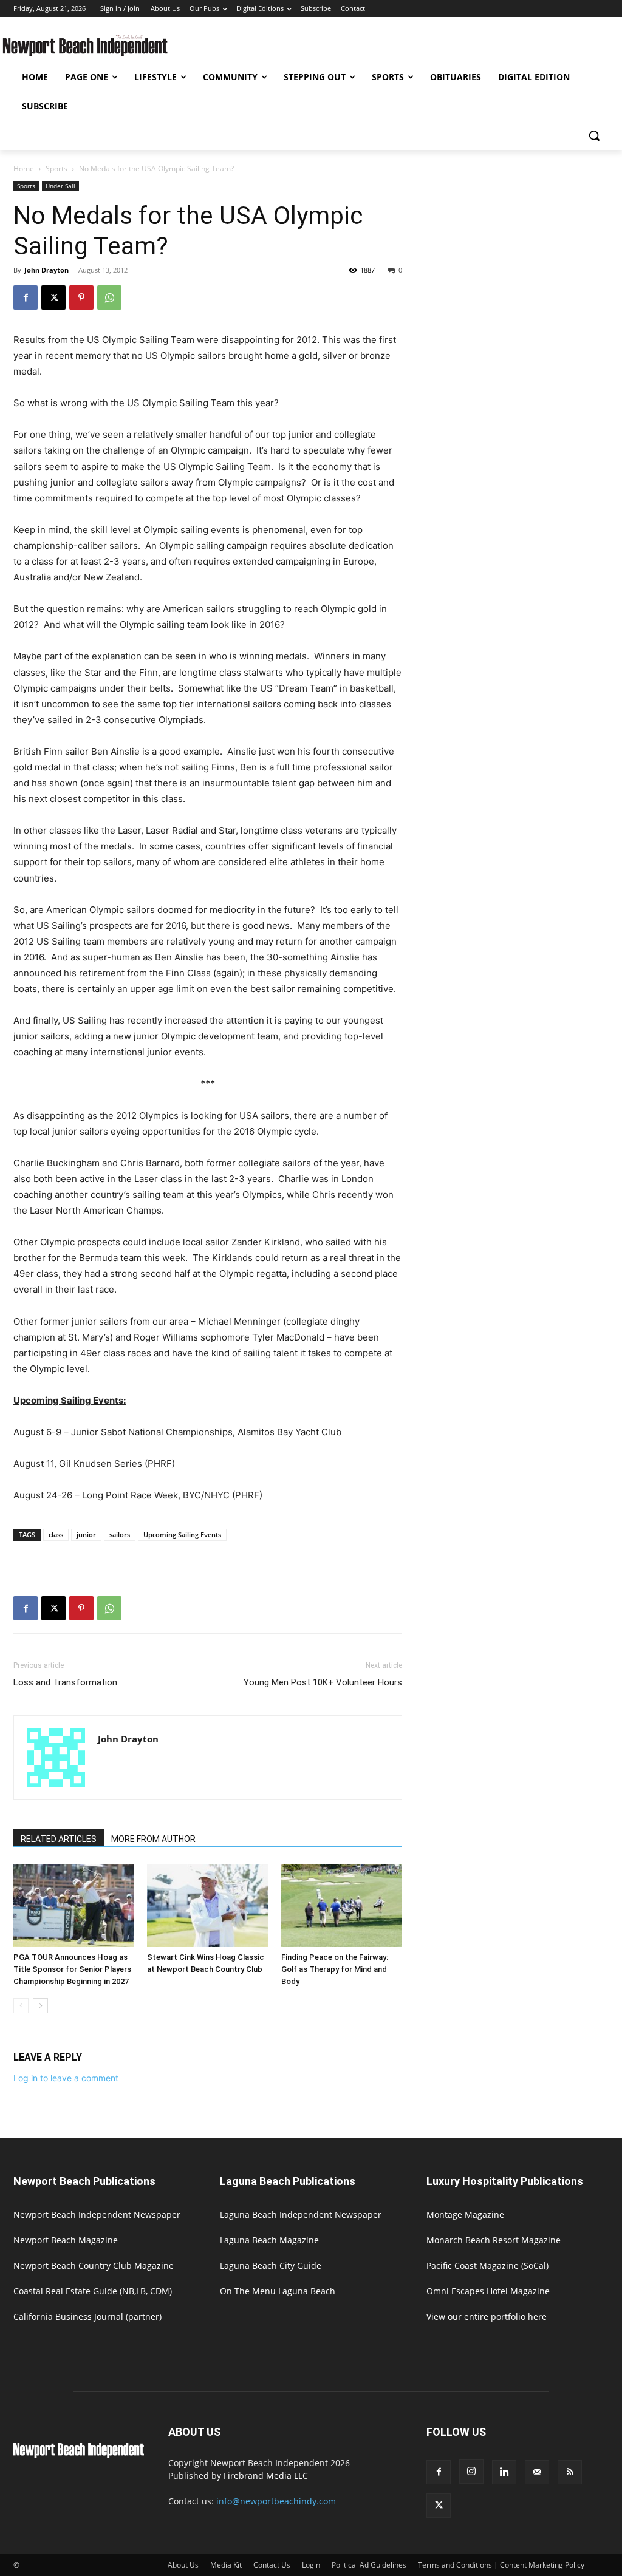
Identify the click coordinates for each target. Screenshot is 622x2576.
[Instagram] (471, 2472)
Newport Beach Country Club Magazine (94, 2265)
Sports (56, 168)
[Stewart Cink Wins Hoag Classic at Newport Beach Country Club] (207, 1905)
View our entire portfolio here (487, 2316)
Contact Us (272, 2565)
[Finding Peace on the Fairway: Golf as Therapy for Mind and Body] (342, 1905)
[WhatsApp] (109, 297)
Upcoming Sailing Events (182, 1534)
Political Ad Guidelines (369, 2565)
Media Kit (226, 2565)
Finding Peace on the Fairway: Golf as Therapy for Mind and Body (335, 1969)
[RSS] (570, 2472)
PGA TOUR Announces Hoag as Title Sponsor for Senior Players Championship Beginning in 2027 (72, 1969)
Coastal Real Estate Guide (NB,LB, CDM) (93, 2291)
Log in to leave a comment (66, 2078)
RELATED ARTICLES (59, 1839)
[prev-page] (21, 2006)
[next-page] (40, 2006)
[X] (53, 297)
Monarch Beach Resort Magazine (494, 2240)
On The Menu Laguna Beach (278, 2291)
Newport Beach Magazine (66, 2240)
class (56, 1534)
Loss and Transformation (65, 1682)
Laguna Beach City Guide (271, 2265)
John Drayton (46, 270)
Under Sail (60, 186)
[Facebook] (26, 297)
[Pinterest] (81, 297)
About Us (183, 2565)
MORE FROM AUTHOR (153, 1839)
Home (24, 168)
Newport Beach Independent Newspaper (97, 2214)
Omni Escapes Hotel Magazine (488, 2291)
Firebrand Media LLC (266, 2476)
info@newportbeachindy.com (276, 2501)
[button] (594, 135)
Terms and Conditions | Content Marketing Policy (501, 2565)
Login (311, 2565)
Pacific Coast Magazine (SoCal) (487, 2265)
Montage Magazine (465, 2214)
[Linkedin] (504, 2472)
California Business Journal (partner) (87, 2316)
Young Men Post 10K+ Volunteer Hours (323, 1682)
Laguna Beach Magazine (269, 2240)
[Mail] (537, 2472)
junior (86, 1534)
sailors (120, 1534)
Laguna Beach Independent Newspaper (301, 2214)
